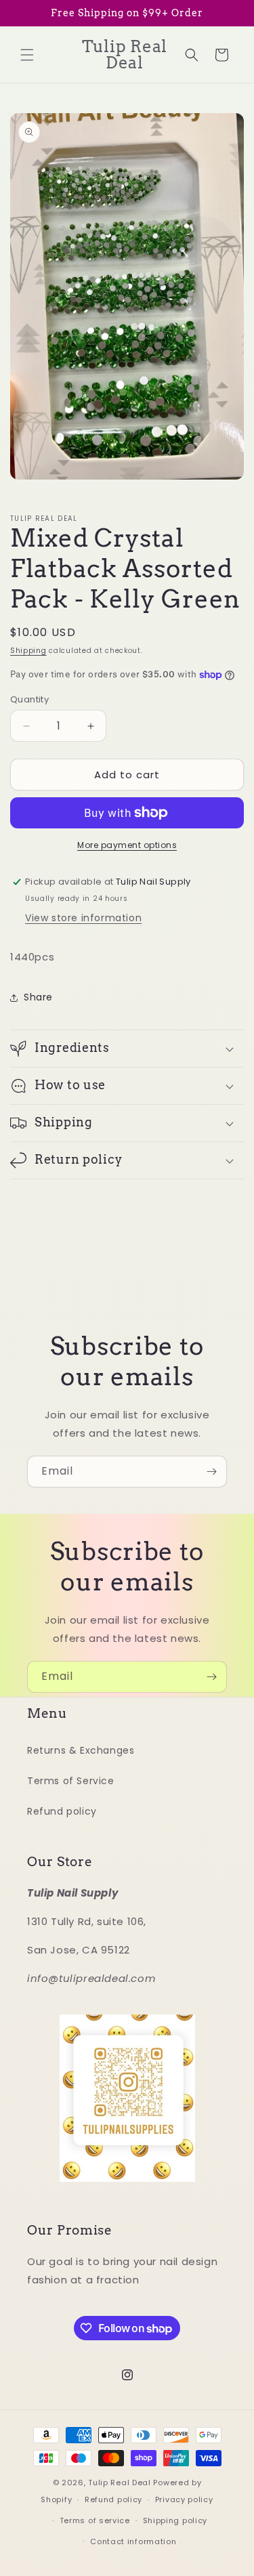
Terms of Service (71, 1781)
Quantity (29, 699)
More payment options (127, 845)
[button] (27, 55)
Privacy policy (184, 2499)
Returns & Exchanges (81, 1750)
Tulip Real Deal (120, 2483)
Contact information (133, 2541)
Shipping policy (175, 2520)
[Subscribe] (211, 1472)
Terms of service (95, 2520)
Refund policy (62, 1811)
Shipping (28, 651)
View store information (83, 918)
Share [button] (38, 997)
